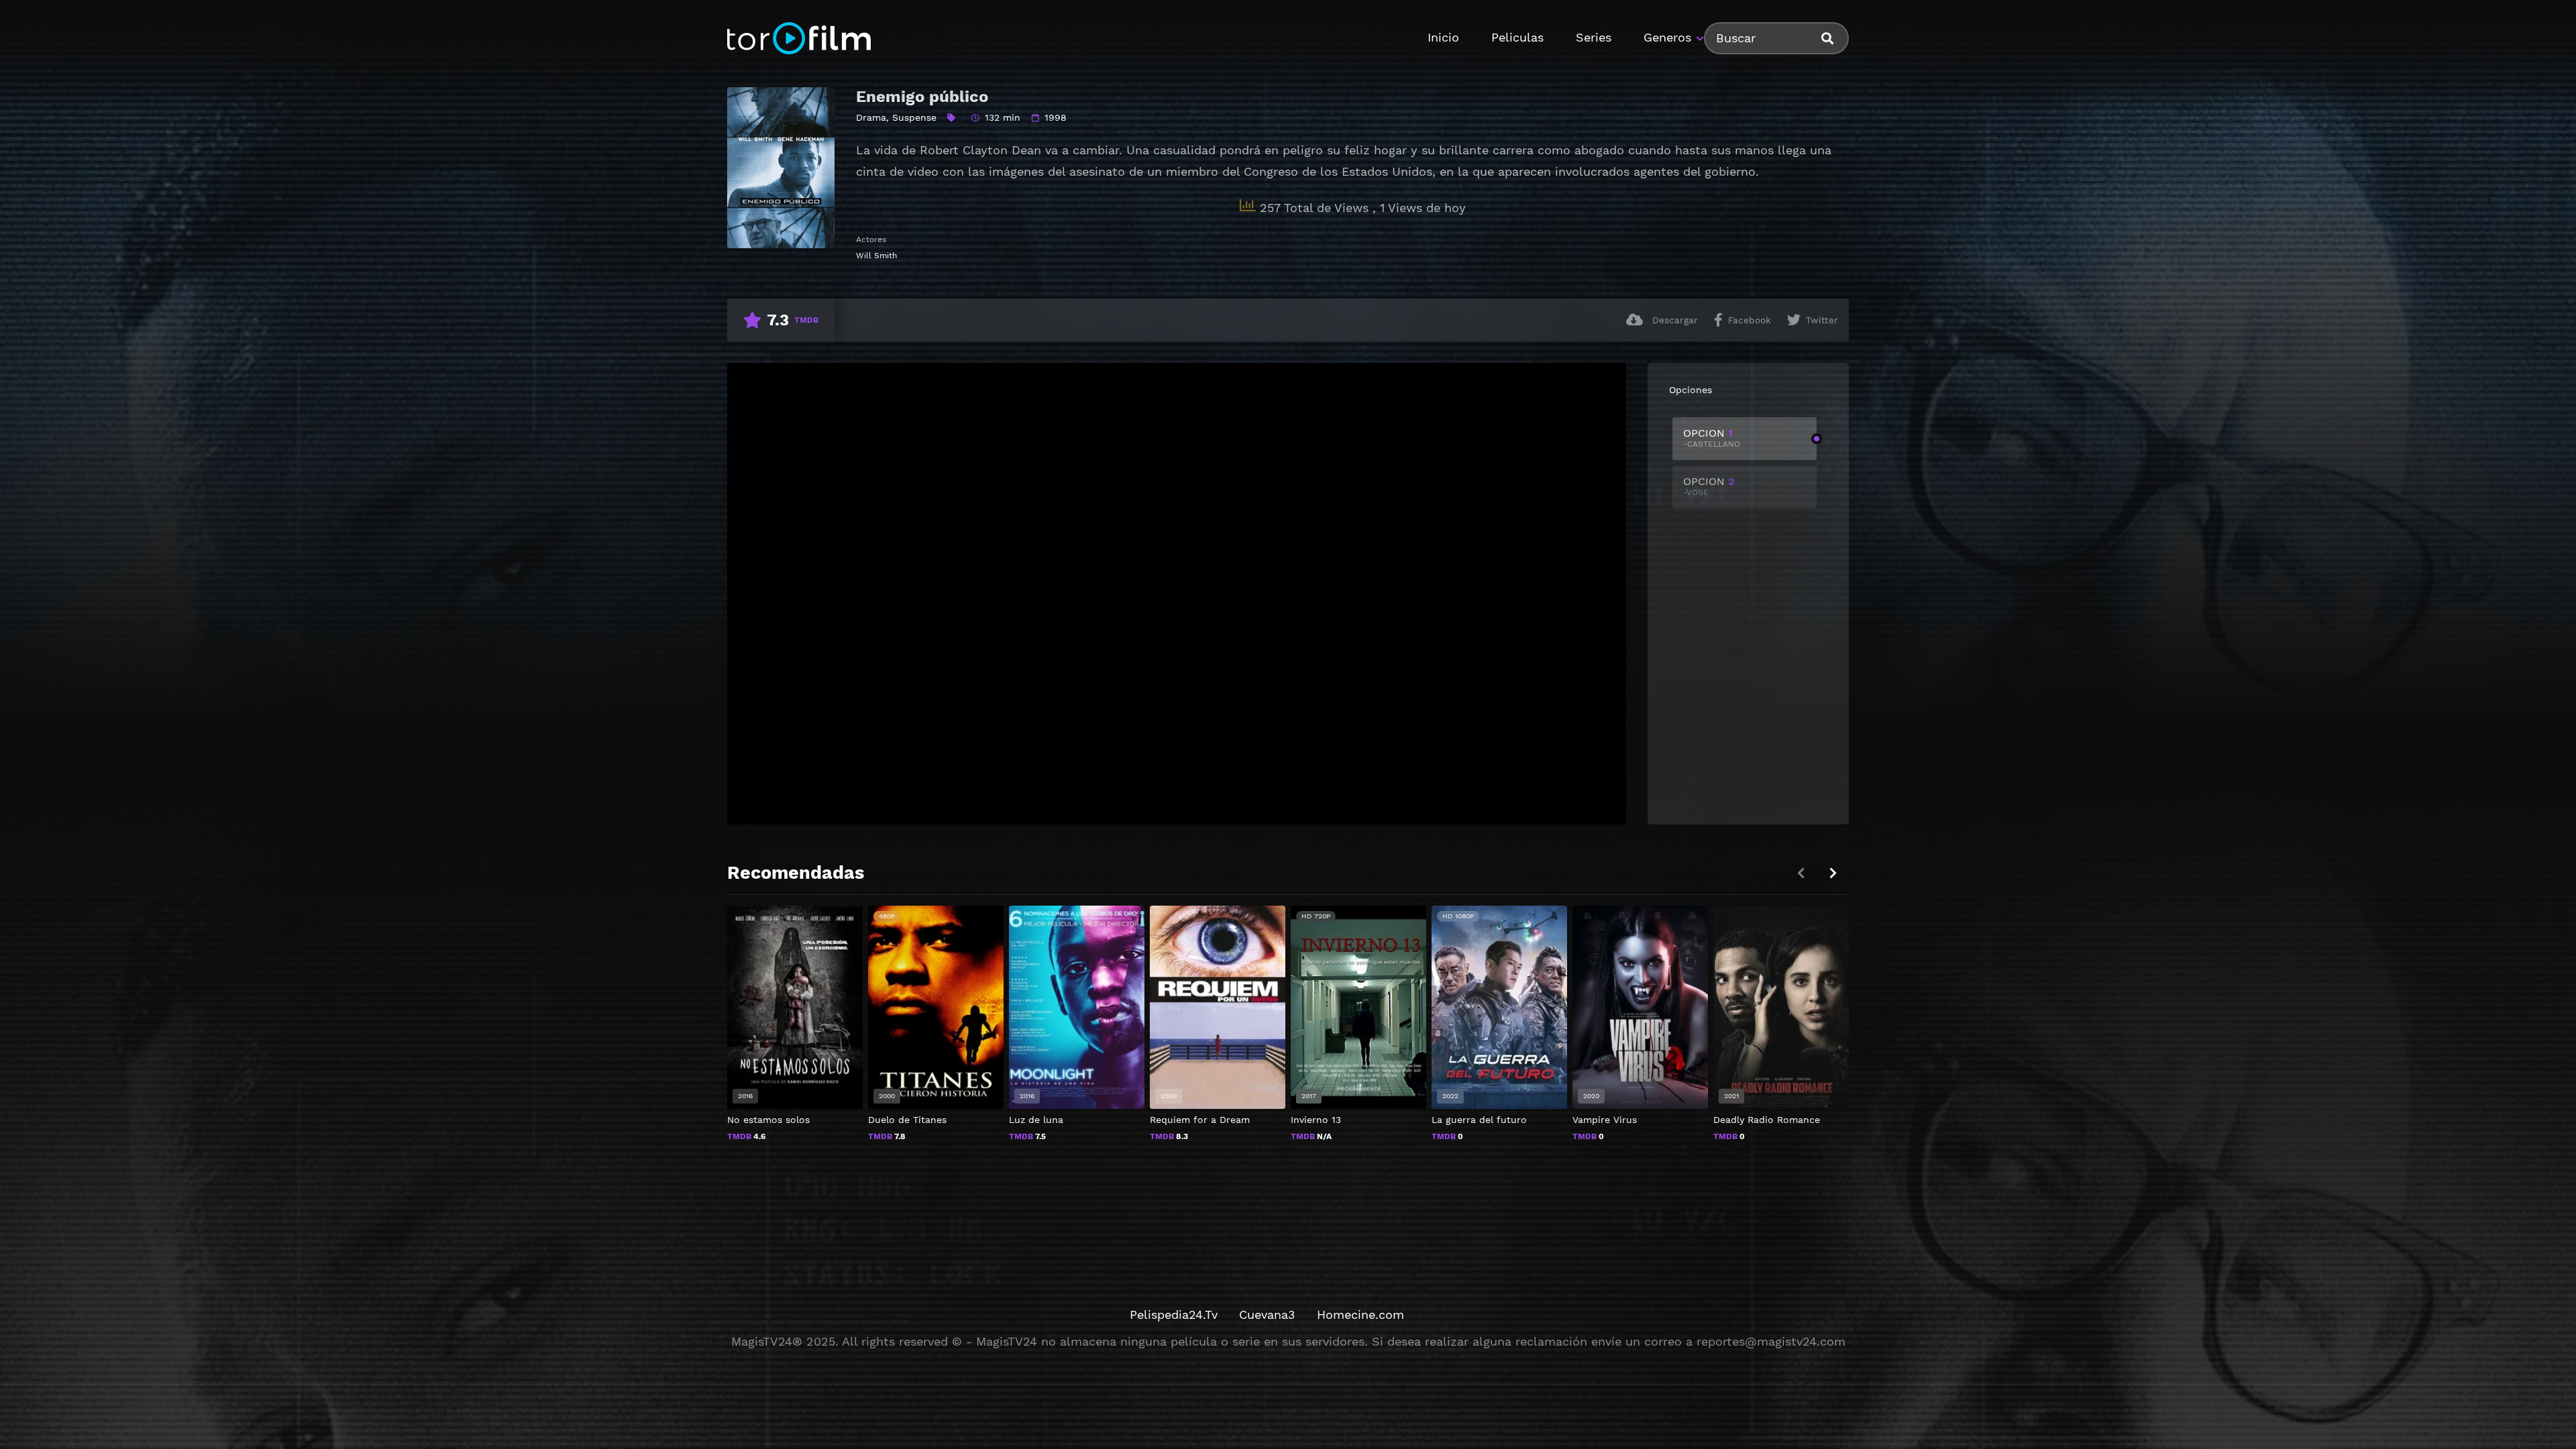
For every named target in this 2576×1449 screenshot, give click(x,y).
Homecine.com (1360, 1314)
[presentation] (1833, 873)
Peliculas (1517, 37)
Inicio (1443, 37)
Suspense (914, 117)
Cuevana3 (1267, 1314)
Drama (871, 117)
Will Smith (876, 256)
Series (1594, 37)
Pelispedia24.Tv (1174, 1314)
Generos (1667, 37)
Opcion (1712, 438)
